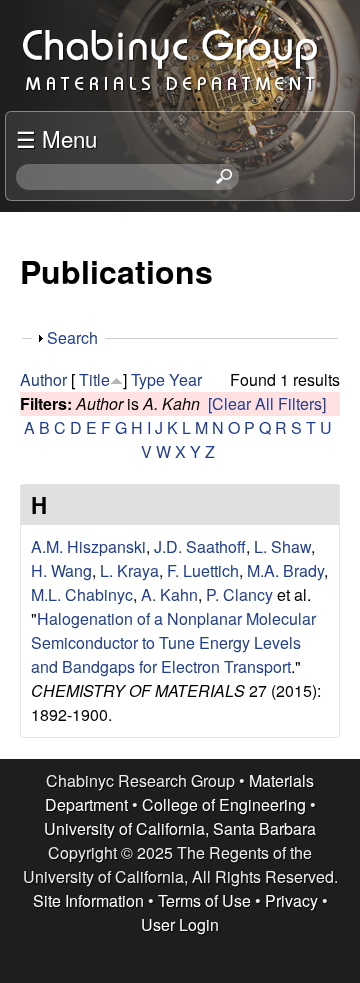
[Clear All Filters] (267, 403)
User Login (180, 924)
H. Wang (61, 570)
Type (148, 379)
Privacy (291, 900)
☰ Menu (56, 138)
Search (72, 337)
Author (43, 379)
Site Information (88, 900)
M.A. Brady (285, 570)
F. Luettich (203, 570)
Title (94, 379)
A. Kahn (169, 594)
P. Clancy (239, 594)
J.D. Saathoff (200, 546)
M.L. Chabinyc (82, 594)
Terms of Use (204, 900)
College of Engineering (224, 804)
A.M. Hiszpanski (88, 546)
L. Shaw (282, 546)
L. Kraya (129, 570)
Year (185, 379)
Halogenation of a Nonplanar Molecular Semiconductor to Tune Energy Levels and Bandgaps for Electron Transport (173, 642)
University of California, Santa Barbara (180, 828)
